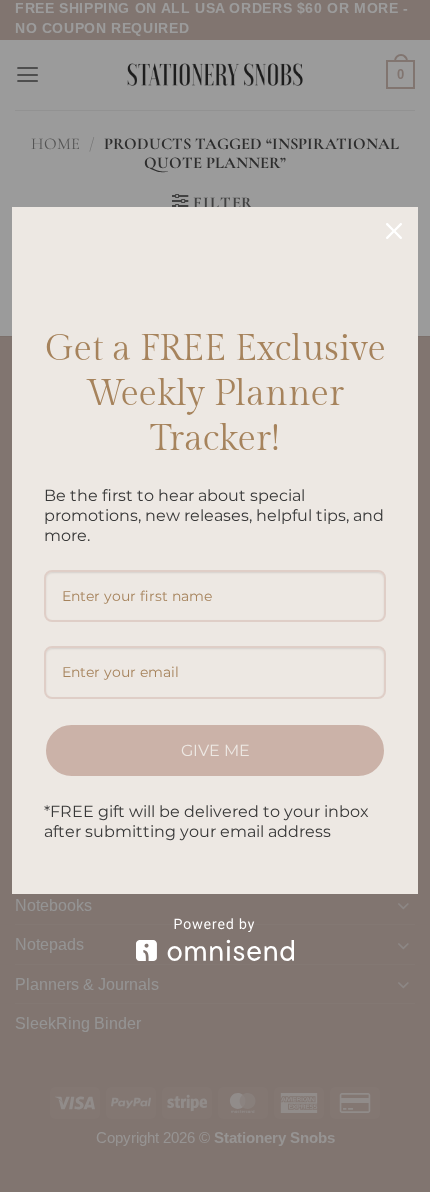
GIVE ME (215, 750)
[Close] (394, 231)
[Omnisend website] (215, 939)
